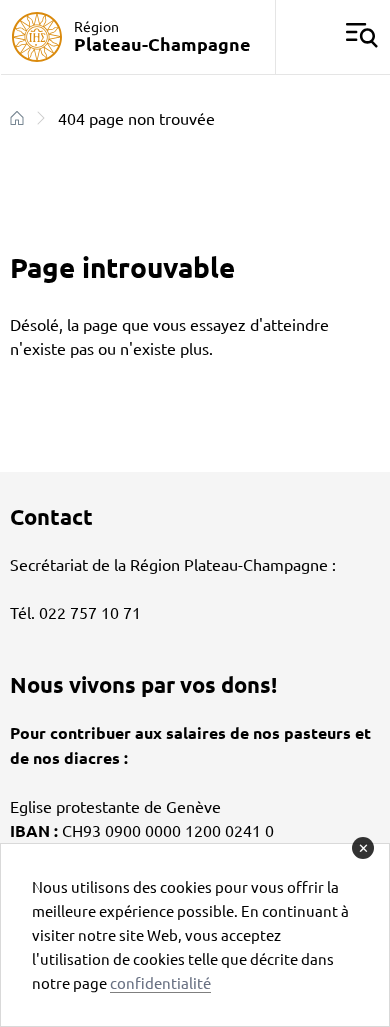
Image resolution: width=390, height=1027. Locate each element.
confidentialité (160, 982)
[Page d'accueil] (17, 118)
